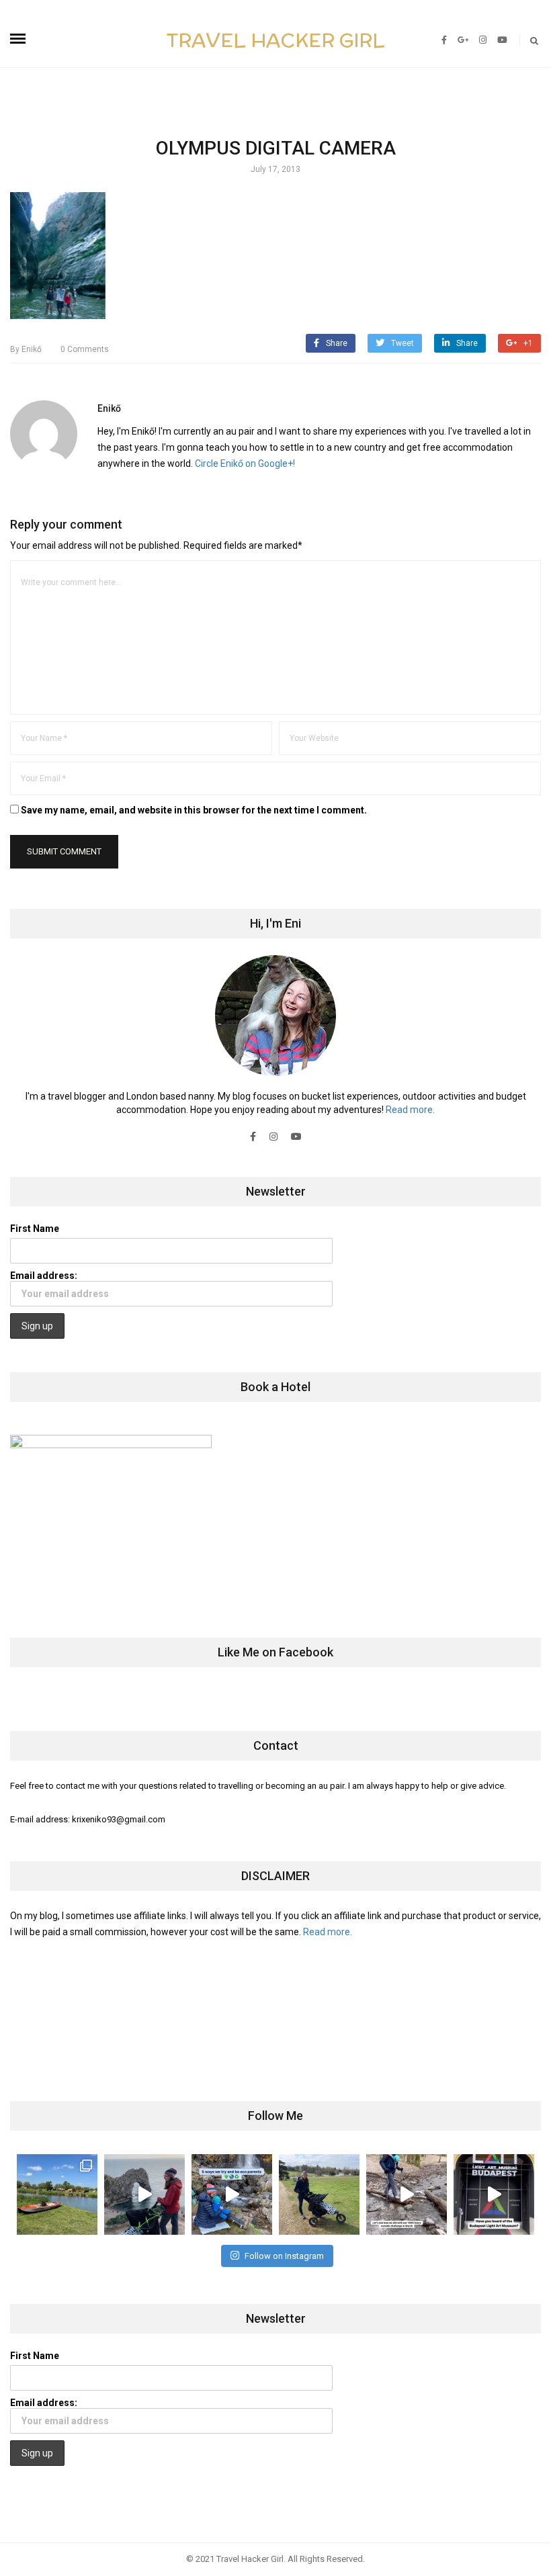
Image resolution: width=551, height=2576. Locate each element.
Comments (85, 349)
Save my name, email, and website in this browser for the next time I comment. (194, 810)
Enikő (26, 349)
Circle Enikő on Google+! (245, 463)
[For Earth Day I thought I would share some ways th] (232, 2194)
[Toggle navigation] (18, 39)
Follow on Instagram (284, 2256)
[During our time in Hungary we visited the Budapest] (494, 2194)
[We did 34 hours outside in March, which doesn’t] (407, 2194)
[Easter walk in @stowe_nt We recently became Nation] (319, 2194)
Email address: (44, 1276)
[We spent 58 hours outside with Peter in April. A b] (144, 2194)
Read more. (410, 1110)
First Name (35, 1229)
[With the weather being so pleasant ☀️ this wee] (57, 2194)
